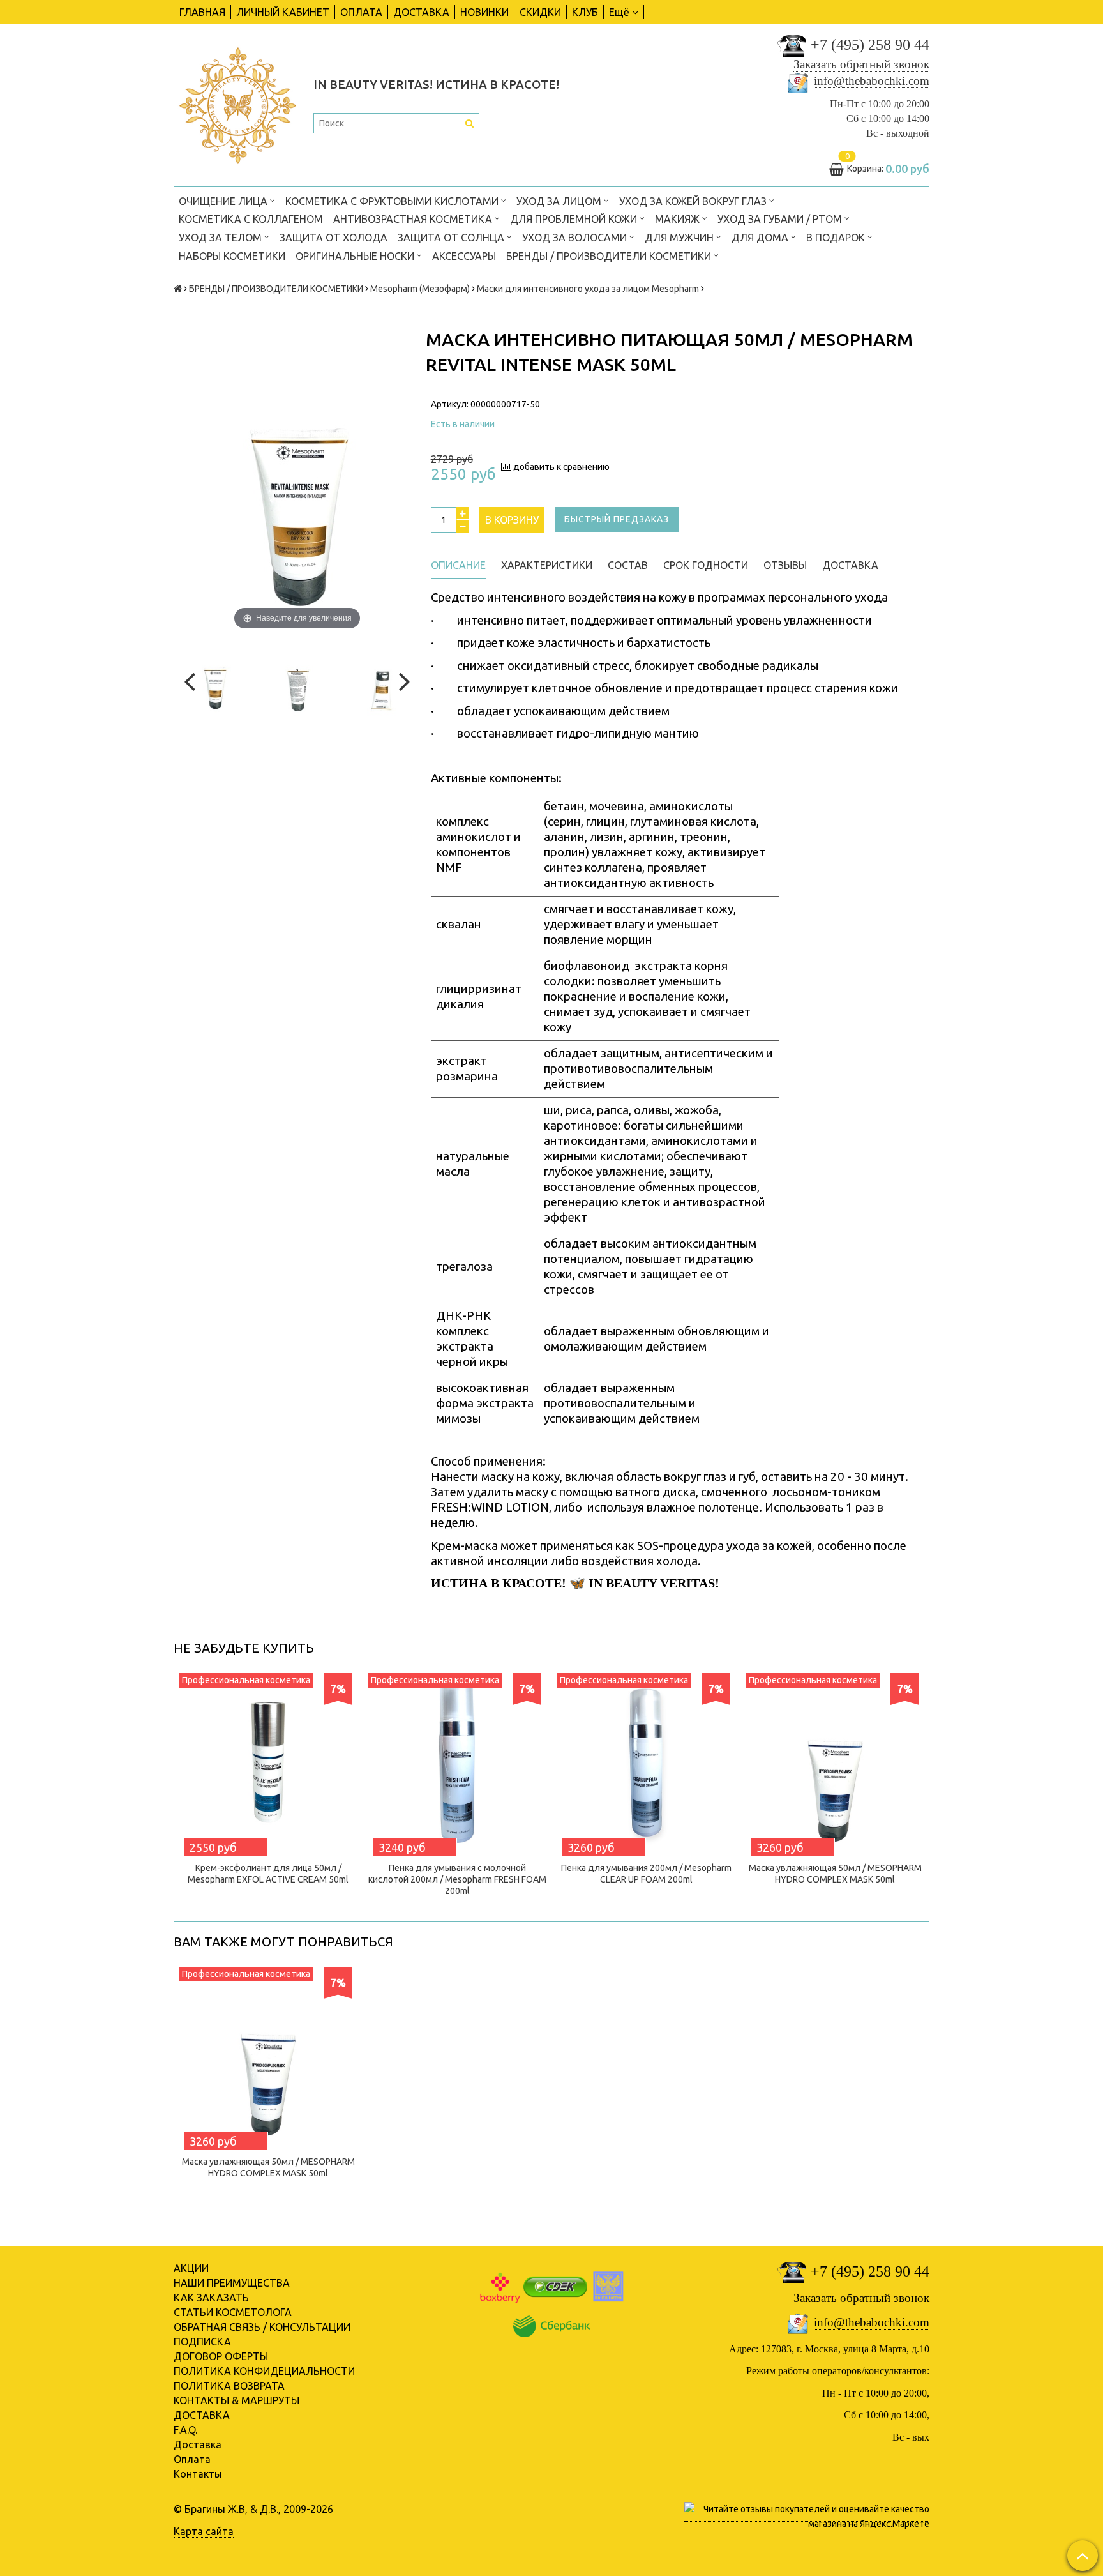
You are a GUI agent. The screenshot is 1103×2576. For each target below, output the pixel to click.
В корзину (512, 520)
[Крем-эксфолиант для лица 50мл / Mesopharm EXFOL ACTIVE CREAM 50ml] (268, 1762)
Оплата (192, 2459)
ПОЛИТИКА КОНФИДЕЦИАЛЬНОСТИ (264, 2371)
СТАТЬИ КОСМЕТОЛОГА (233, 2312)
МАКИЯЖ (679, 219)
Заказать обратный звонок (861, 64)
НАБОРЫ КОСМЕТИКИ (232, 256)
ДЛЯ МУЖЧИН (680, 238)
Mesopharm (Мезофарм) (420, 289)
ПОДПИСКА (202, 2342)
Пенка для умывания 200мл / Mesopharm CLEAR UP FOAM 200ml (646, 1874)
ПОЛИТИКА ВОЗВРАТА (229, 2386)
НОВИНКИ (484, 12)
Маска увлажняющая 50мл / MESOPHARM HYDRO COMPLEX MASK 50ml (835, 1874)
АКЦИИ (191, 2268)
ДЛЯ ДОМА (761, 238)
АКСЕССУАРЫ (464, 256)
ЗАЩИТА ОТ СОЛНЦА (452, 238)
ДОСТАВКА (421, 12)
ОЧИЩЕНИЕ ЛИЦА (224, 201)
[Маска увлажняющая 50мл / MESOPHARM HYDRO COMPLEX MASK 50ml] (835, 1762)
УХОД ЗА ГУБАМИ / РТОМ (781, 219)
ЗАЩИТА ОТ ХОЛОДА (334, 238)
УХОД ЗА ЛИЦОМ (560, 201)
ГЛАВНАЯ (202, 12)
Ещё (619, 12)
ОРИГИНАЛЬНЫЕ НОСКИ (356, 256)
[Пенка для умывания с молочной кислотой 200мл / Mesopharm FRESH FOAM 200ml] (457, 1762)
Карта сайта (204, 2531)
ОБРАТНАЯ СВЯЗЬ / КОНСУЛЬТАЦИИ (262, 2327)
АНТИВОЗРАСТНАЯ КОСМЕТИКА (414, 219)
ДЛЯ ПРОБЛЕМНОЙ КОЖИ (575, 219)
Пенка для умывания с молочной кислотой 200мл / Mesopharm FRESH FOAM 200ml (457, 1879)
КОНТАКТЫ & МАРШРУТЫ (236, 2400)
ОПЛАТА (361, 12)
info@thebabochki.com (872, 81)
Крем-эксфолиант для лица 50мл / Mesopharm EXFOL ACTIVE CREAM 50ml (268, 1874)
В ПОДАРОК (837, 238)
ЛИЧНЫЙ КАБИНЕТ (283, 12)
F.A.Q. (185, 2430)
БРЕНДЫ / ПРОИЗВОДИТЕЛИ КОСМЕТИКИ (610, 256)
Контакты (198, 2474)
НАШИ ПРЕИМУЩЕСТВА (232, 2283)
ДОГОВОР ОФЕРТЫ (221, 2356)
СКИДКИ (540, 12)
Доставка (198, 2444)
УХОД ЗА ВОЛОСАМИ (576, 238)
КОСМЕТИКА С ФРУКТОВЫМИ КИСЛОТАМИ (393, 201)
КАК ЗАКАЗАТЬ (211, 2298)
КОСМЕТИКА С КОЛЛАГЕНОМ (251, 219)
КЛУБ (585, 12)
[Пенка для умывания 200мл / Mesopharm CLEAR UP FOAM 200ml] (646, 1762)
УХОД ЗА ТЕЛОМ (221, 238)
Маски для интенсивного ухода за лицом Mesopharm (588, 289)
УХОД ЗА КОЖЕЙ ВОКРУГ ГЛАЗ (694, 201)
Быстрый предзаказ (617, 519)
